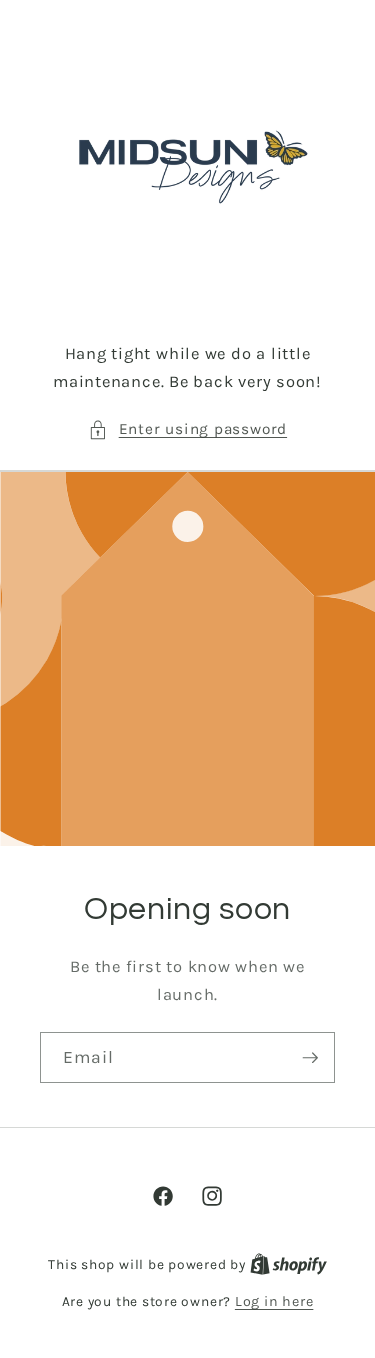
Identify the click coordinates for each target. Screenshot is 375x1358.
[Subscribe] (310, 1057)
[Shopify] (288, 1264)
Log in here (274, 1301)
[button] (187, 429)
